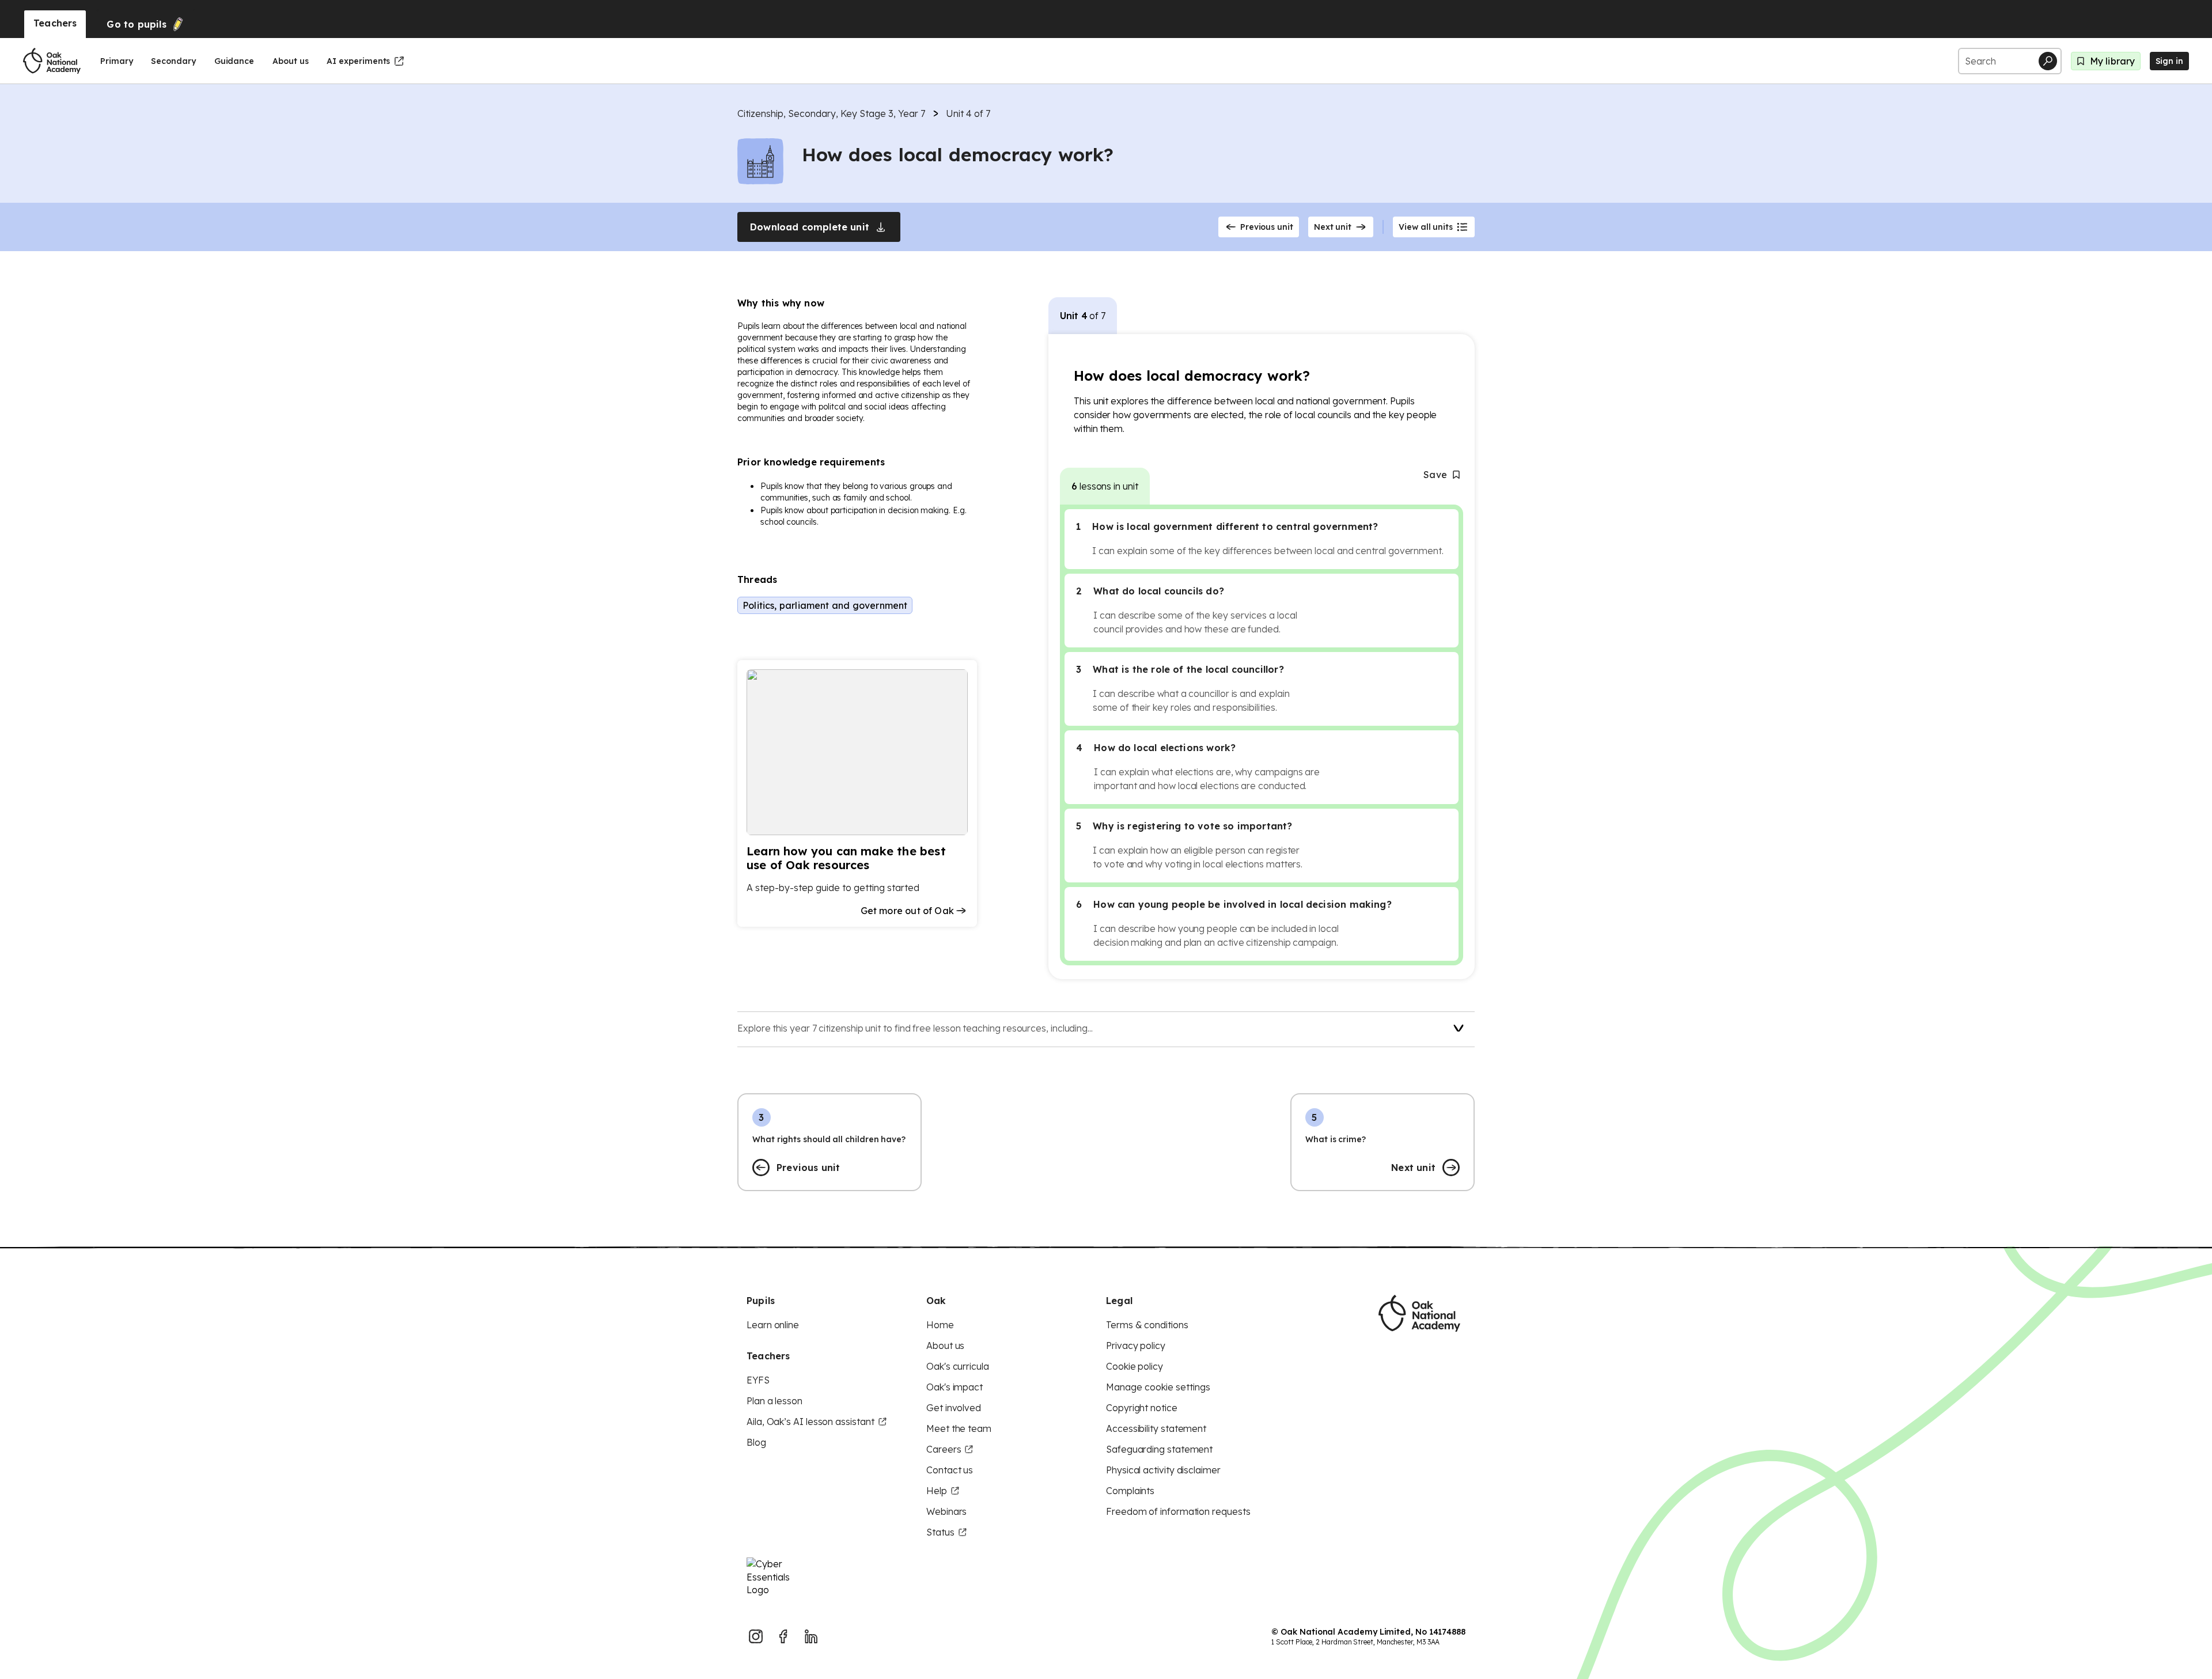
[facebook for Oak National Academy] (783, 1636)
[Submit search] (2048, 61)
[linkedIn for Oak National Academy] (811, 1636)
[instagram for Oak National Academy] (756, 1636)
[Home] (52, 61)
